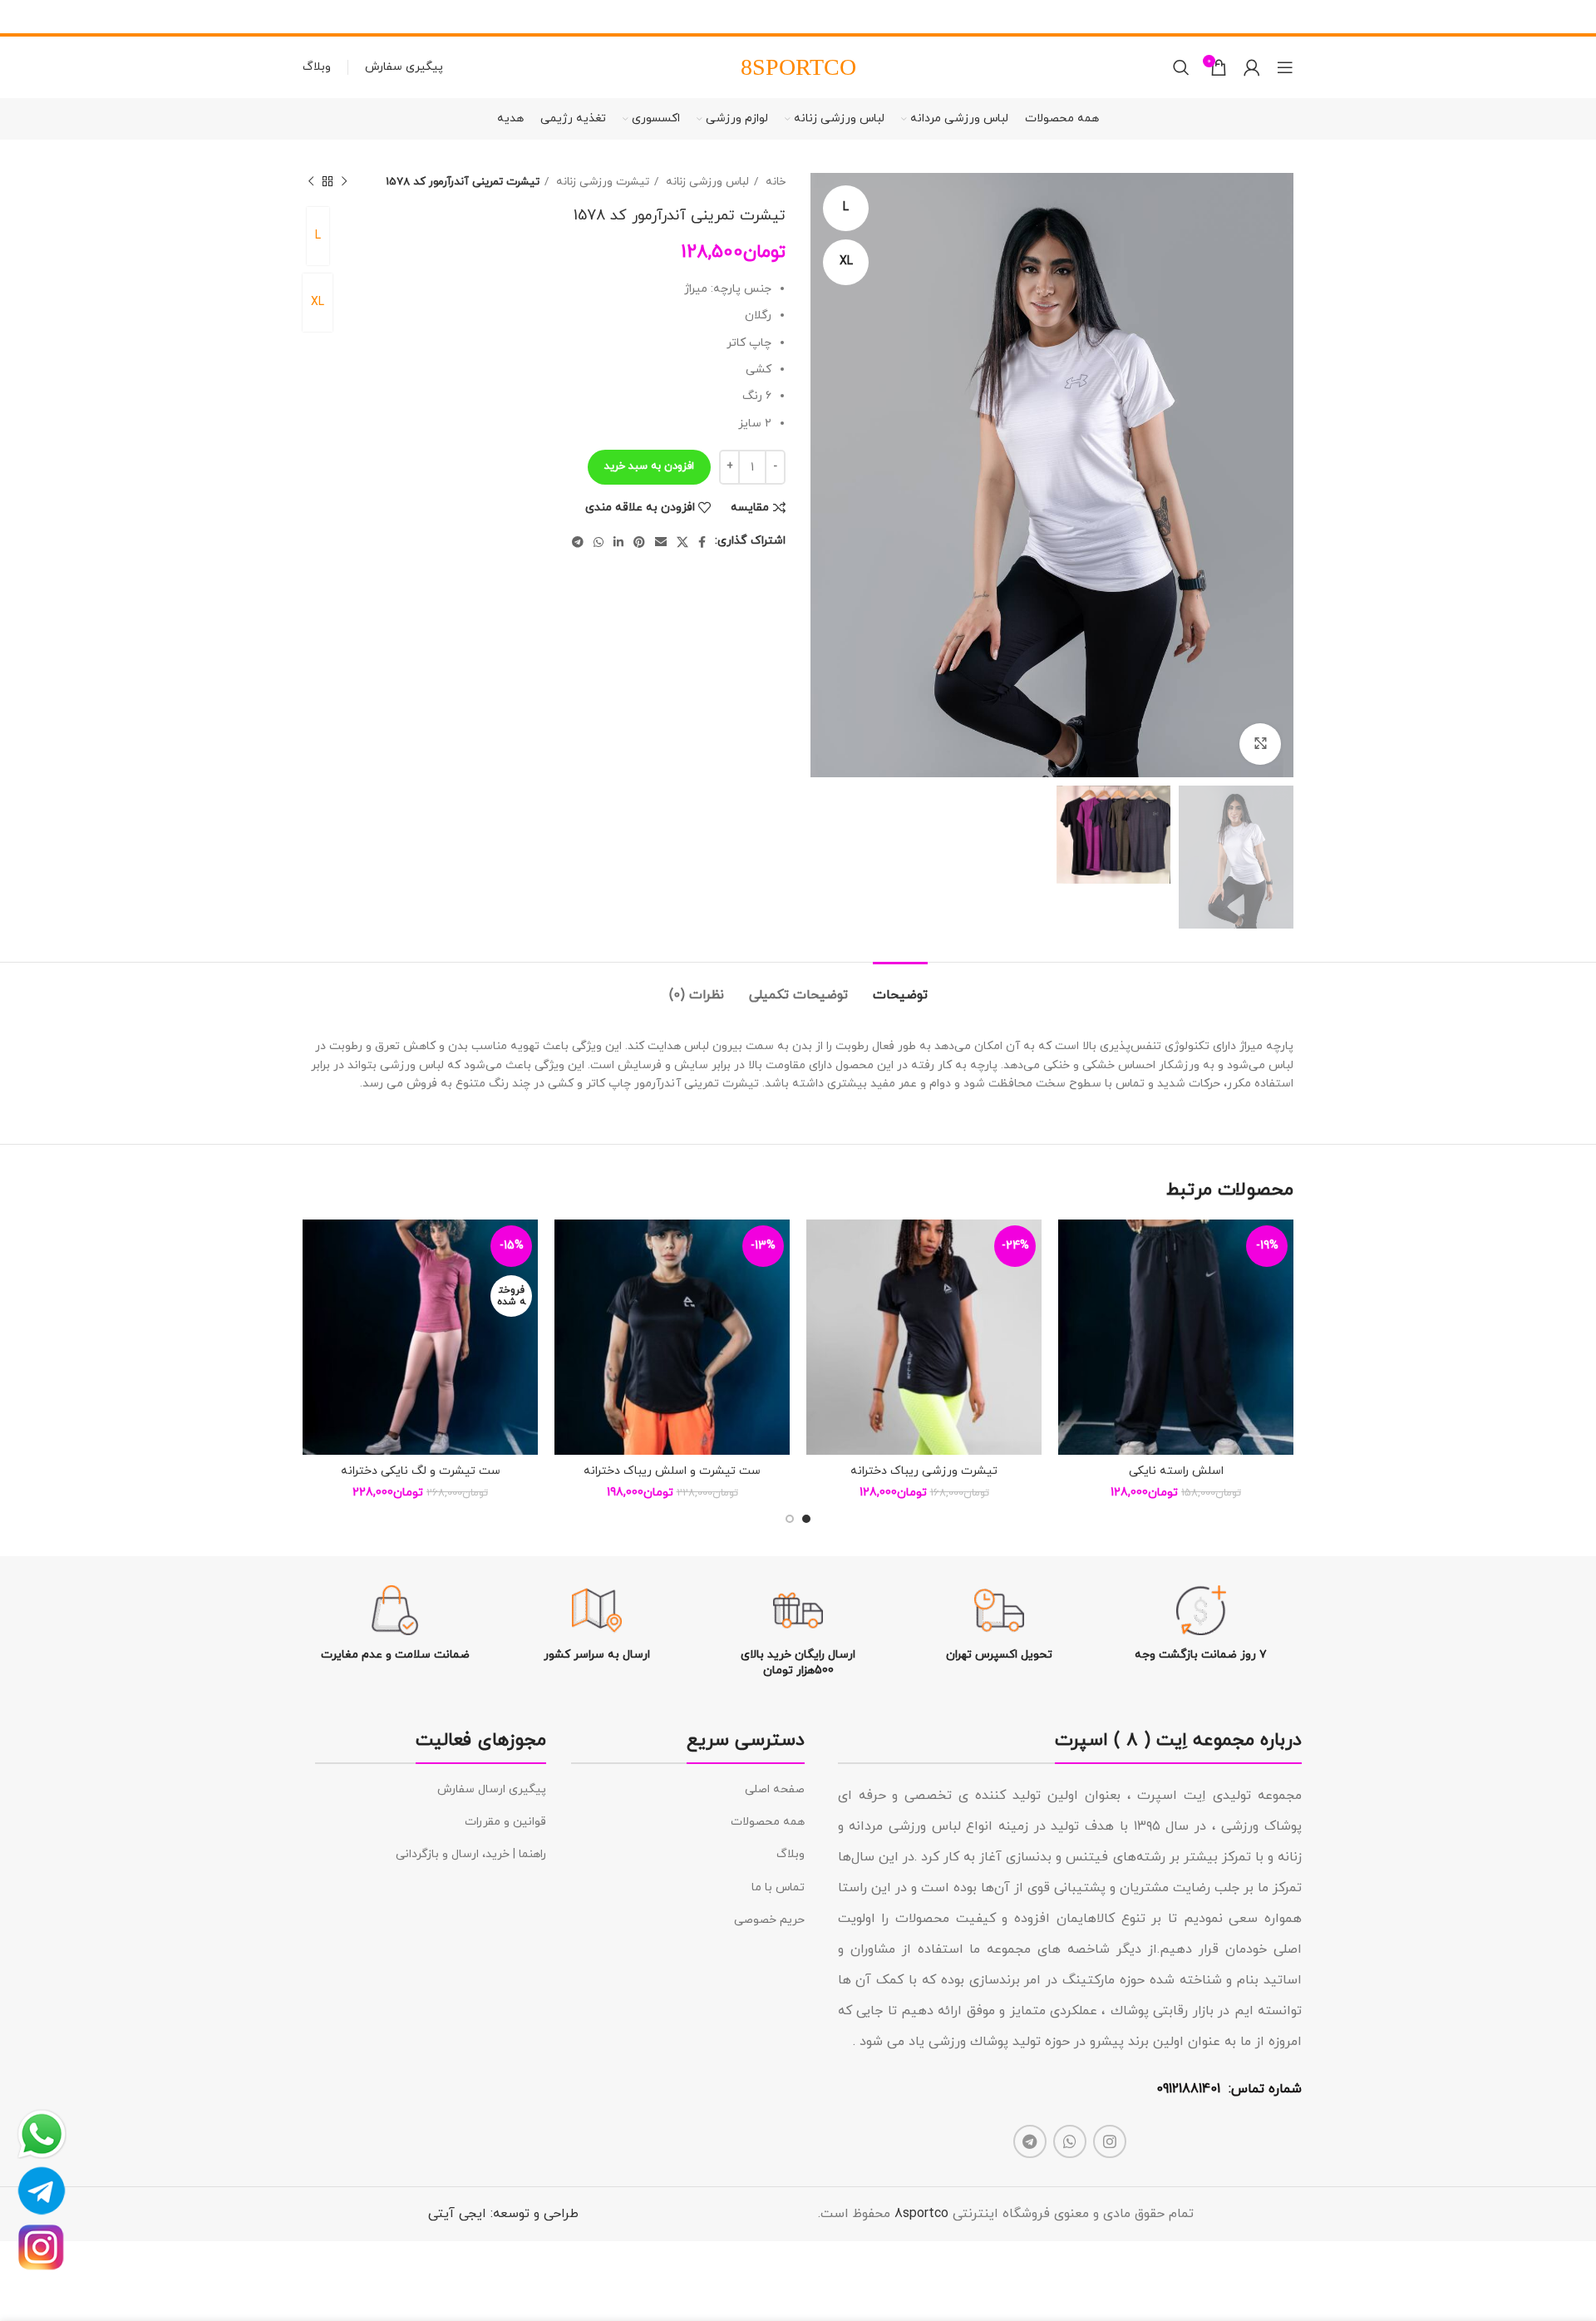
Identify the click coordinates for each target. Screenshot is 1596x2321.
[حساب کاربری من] (1252, 67)
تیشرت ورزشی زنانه (601, 182)
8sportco (921, 2214)
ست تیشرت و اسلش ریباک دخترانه (672, 1471)
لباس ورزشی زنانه (706, 182)
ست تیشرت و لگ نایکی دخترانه (421, 1471)
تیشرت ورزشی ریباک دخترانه (924, 1471)
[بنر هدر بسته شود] (21, 17)
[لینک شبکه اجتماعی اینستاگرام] (1110, 2141)
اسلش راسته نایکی (1176, 1471)
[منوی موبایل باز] (1285, 67)
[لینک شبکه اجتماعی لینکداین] (618, 542)
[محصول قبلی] (344, 182)
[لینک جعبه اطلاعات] (1201, 1624)
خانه (774, 182)
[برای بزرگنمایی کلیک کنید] (1260, 744)
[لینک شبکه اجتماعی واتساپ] (598, 542)
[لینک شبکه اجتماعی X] (682, 542)
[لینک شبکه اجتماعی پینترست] (639, 542)
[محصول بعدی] (311, 182)
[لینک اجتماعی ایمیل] (661, 542)
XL (318, 302)
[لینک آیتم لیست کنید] (688, 1790)
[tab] (900, 987)
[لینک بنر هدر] (823, 17)
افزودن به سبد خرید (649, 466)
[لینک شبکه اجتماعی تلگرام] (578, 542)
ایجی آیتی (457, 2214)
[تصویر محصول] (1176, 1337)
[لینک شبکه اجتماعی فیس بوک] (702, 542)
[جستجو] (1181, 67)
